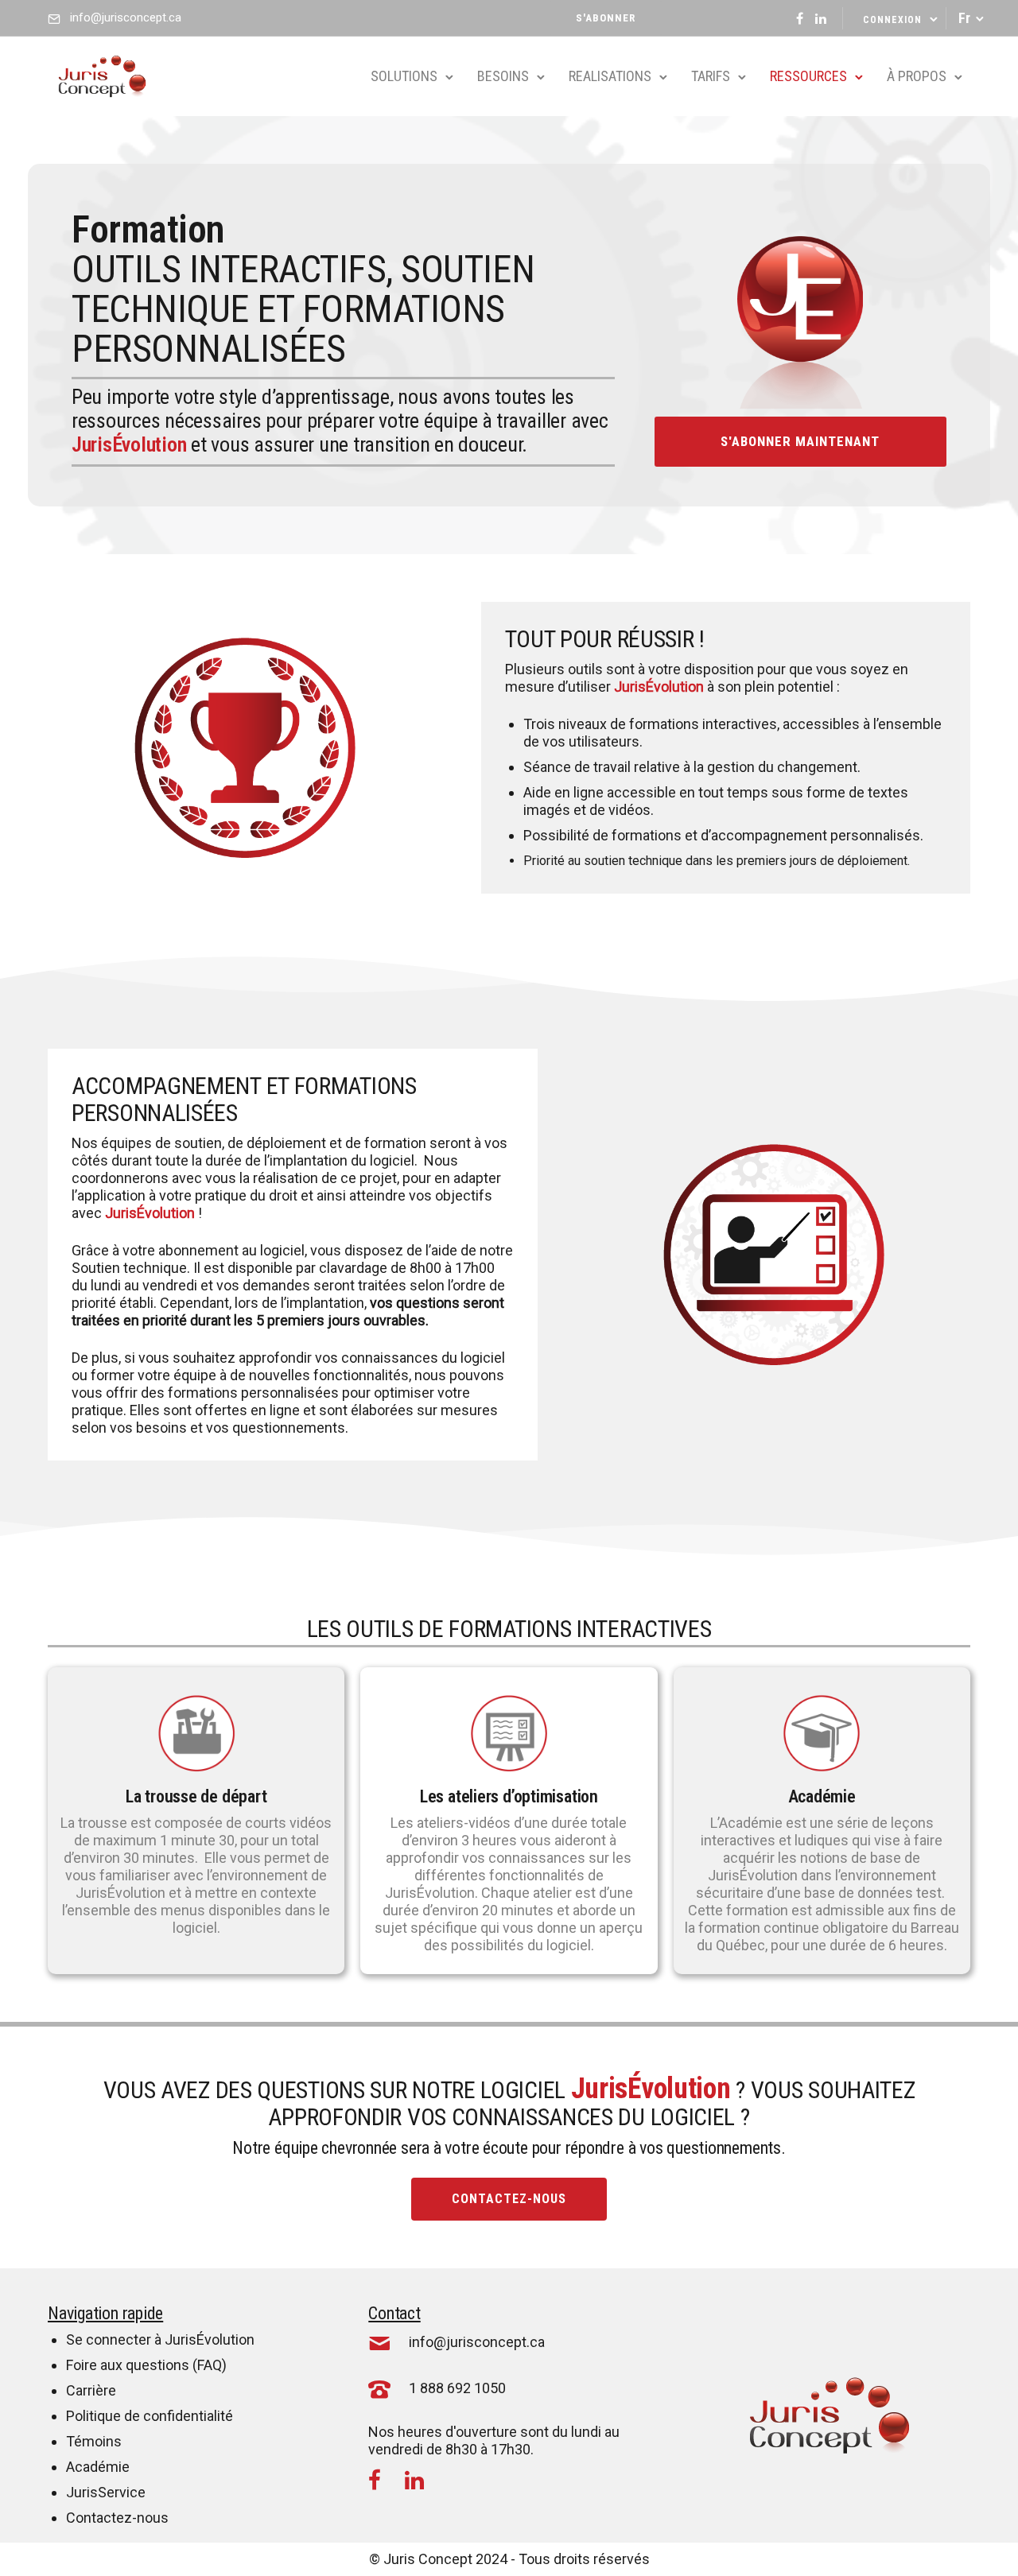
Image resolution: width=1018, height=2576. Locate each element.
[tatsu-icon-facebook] (800, 18)
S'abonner (606, 18)
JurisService (106, 2492)
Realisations (610, 76)
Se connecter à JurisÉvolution (160, 2339)
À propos (917, 76)
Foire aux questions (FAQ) (146, 2365)
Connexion (892, 20)
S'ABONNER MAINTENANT (800, 441)
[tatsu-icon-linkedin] (821, 18)
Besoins (503, 76)
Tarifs (711, 76)
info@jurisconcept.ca (126, 17)
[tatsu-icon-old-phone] (379, 2388)
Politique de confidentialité (150, 2416)
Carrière (91, 2390)
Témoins (94, 2441)
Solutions (404, 76)
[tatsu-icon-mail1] (379, 2342)
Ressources (808, 76)
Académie (98, 2467)
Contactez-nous (509, 2199)
